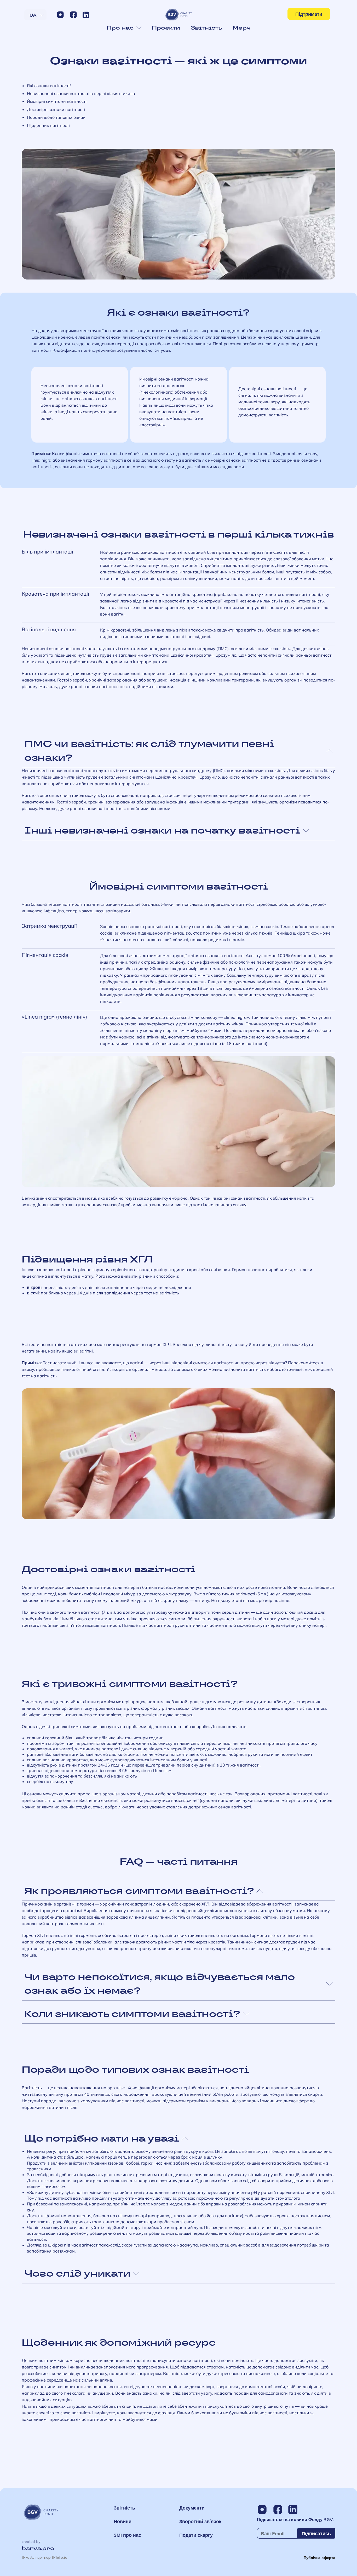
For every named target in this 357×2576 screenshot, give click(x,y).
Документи (192, 2508)
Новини (123, 2521)
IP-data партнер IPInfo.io (45, 2558)
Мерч (242, 28)
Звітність (206, 28)
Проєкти (166, 28)
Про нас (120, 28)
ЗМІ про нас (127, 2535)
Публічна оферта (319, 2558)
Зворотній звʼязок (200, 2521)
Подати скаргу (196, 2535)
